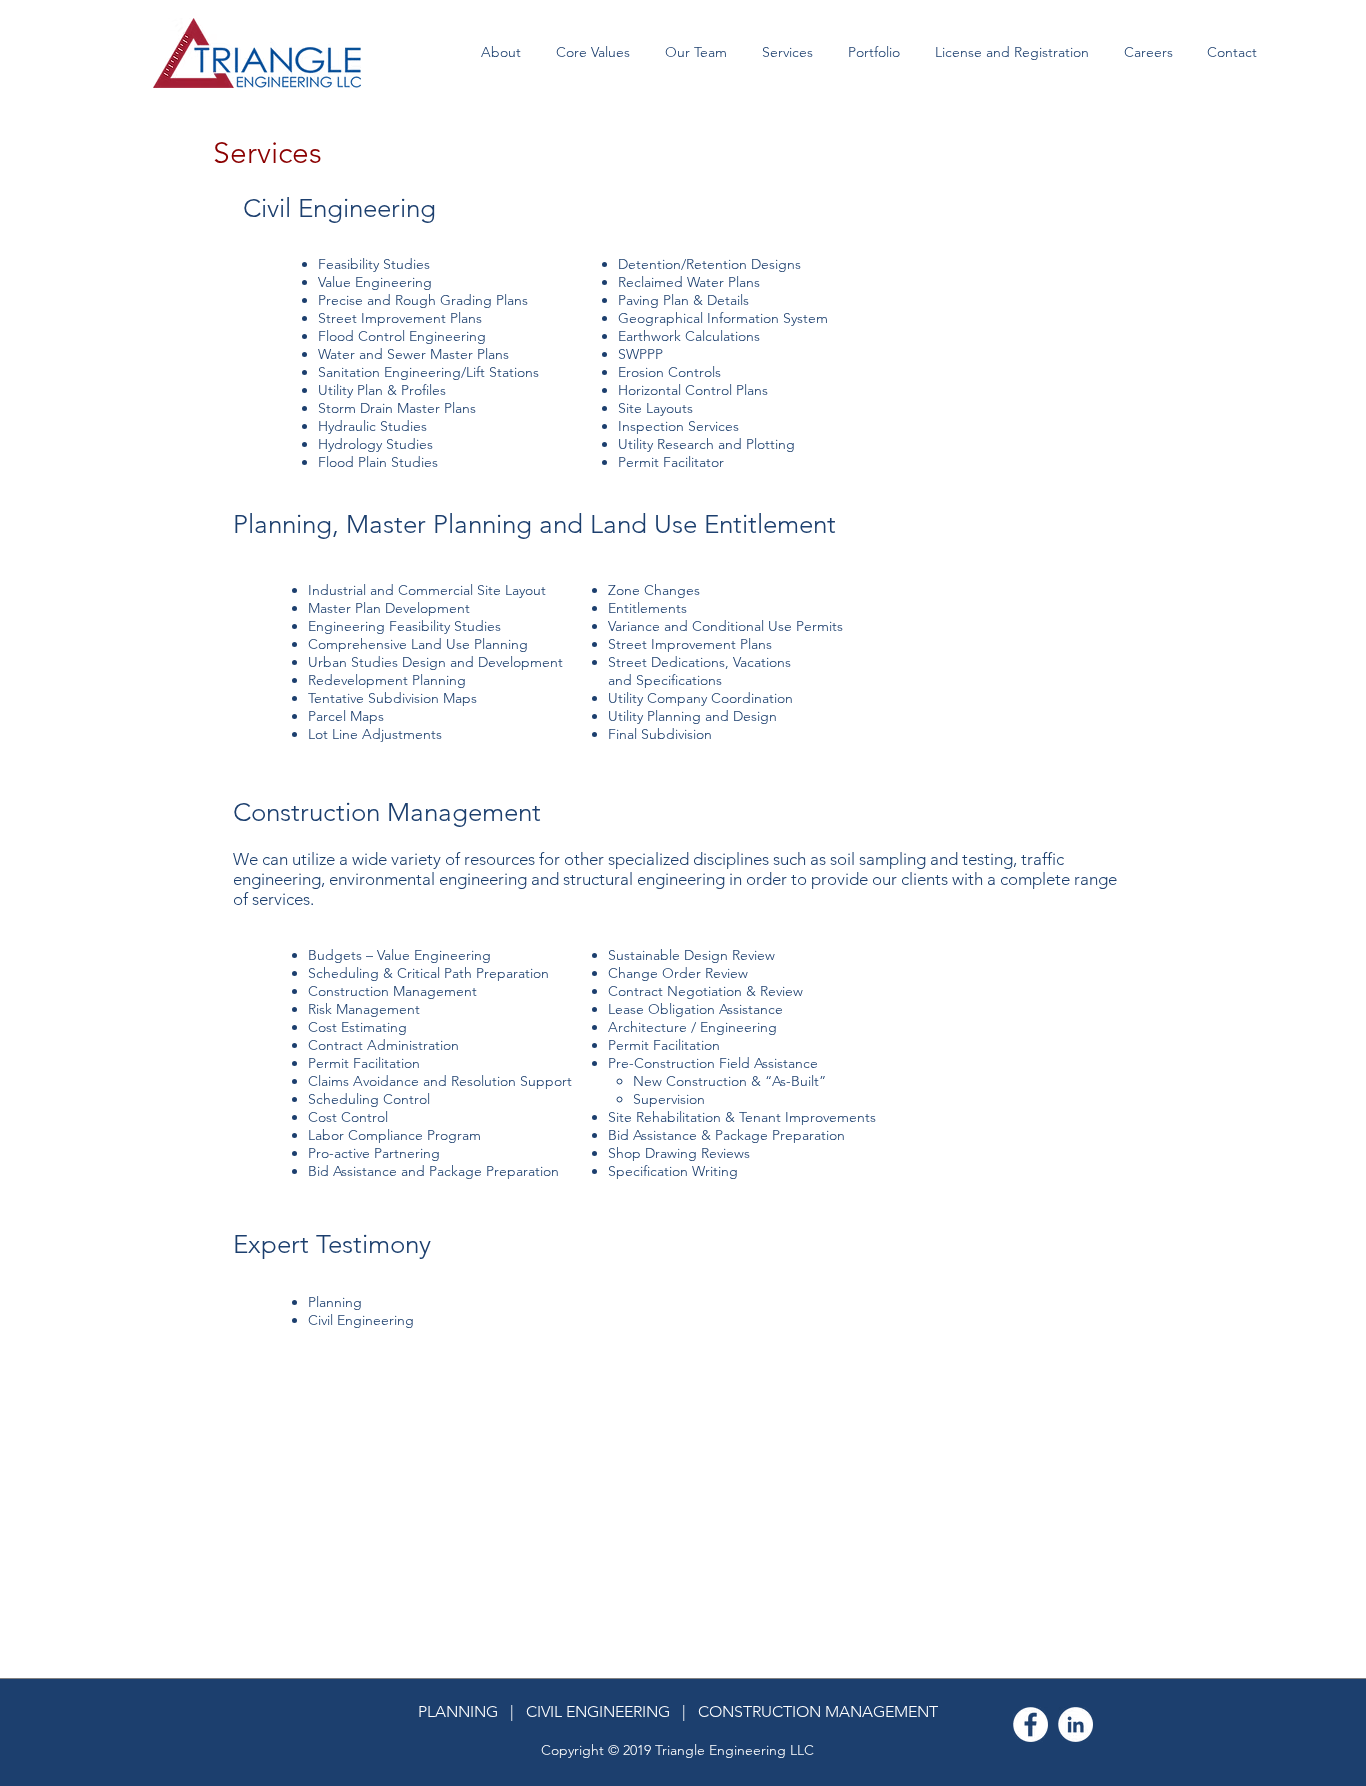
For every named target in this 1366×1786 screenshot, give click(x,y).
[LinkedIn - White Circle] (1075, 1724)
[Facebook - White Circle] (1030, 1724)
